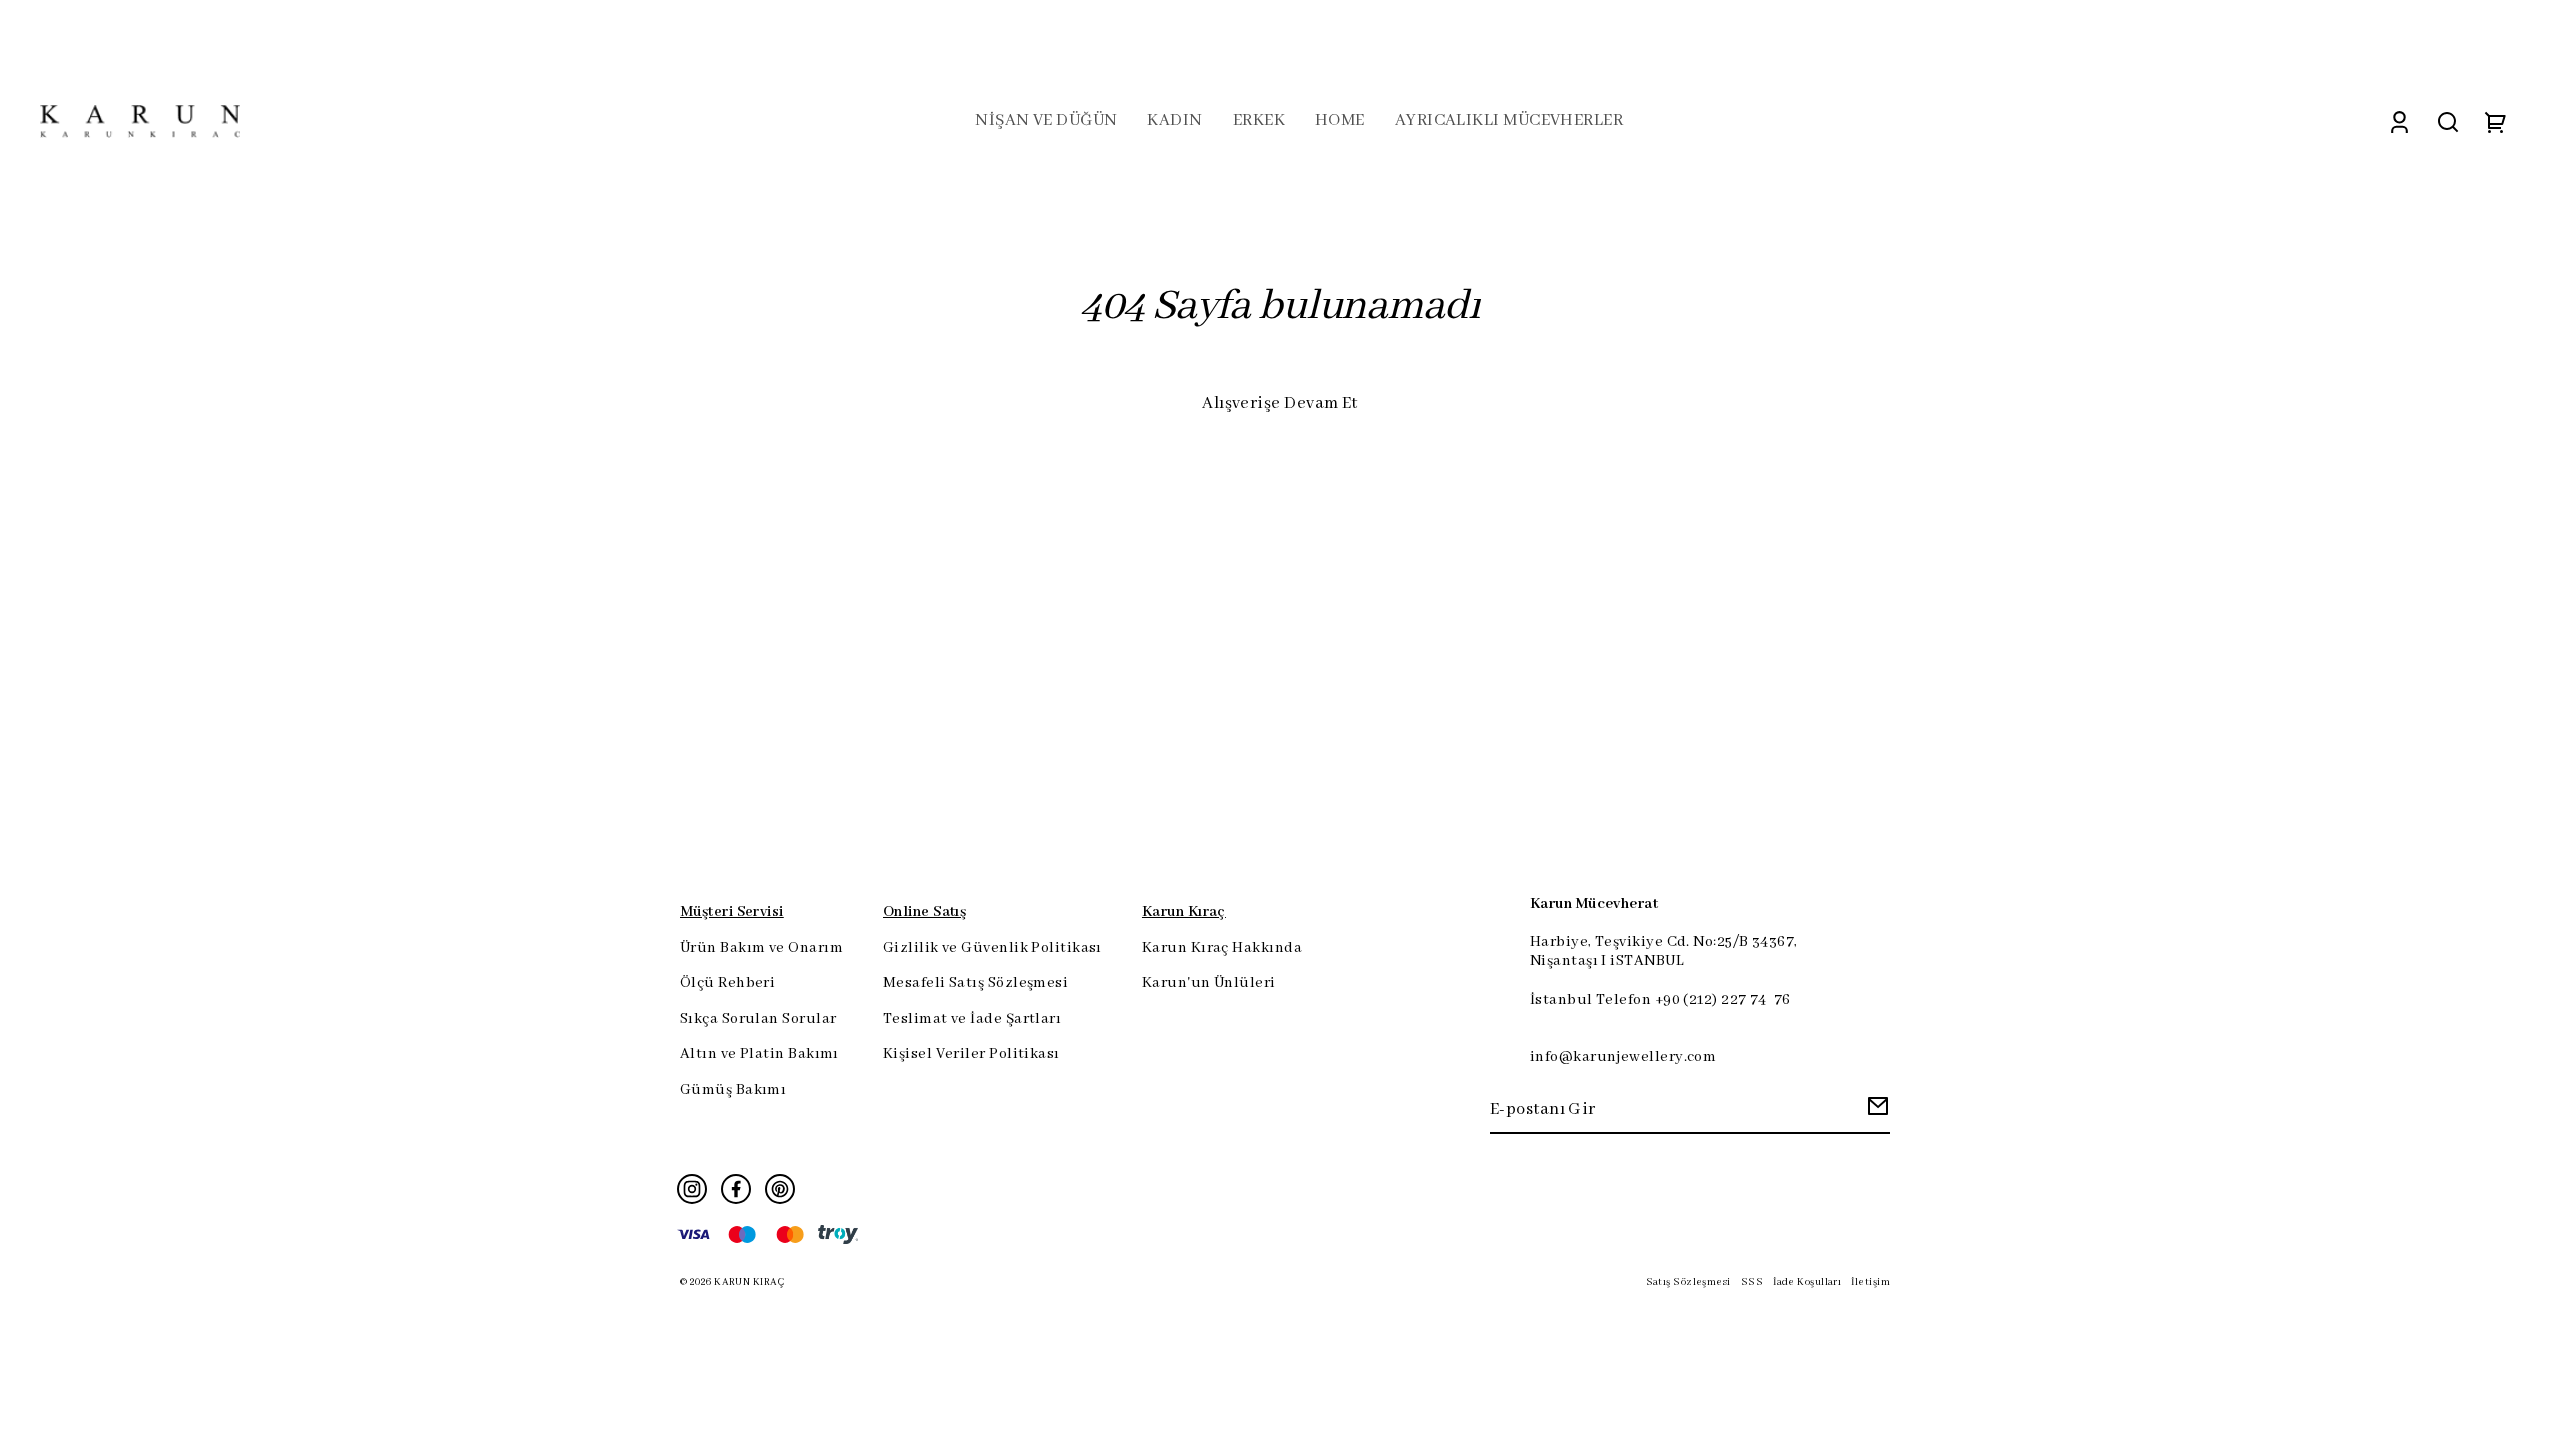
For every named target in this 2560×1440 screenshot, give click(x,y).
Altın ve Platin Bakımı (759, 1054)
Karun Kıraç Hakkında (1222, 948)
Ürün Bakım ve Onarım (761, 948)
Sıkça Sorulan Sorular (758, 1019)
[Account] (2399, 121)
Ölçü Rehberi (727, 983)
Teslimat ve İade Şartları (972, 1019)
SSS (1752, 1282)
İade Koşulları (1807, 1282)
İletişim (1870, 1282)
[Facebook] (736, 1189)
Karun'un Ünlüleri (1209, 983)
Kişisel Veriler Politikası (971, 1054)
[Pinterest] (780, 1189)
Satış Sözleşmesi (1688, 1282)
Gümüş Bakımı (733, 1090)
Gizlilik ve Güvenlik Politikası (992, 948)
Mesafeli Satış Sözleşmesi (975, 983)
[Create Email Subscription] (1875, 1111)
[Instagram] (692, 1189)
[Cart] (2496, 121)
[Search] (2448, 121)
